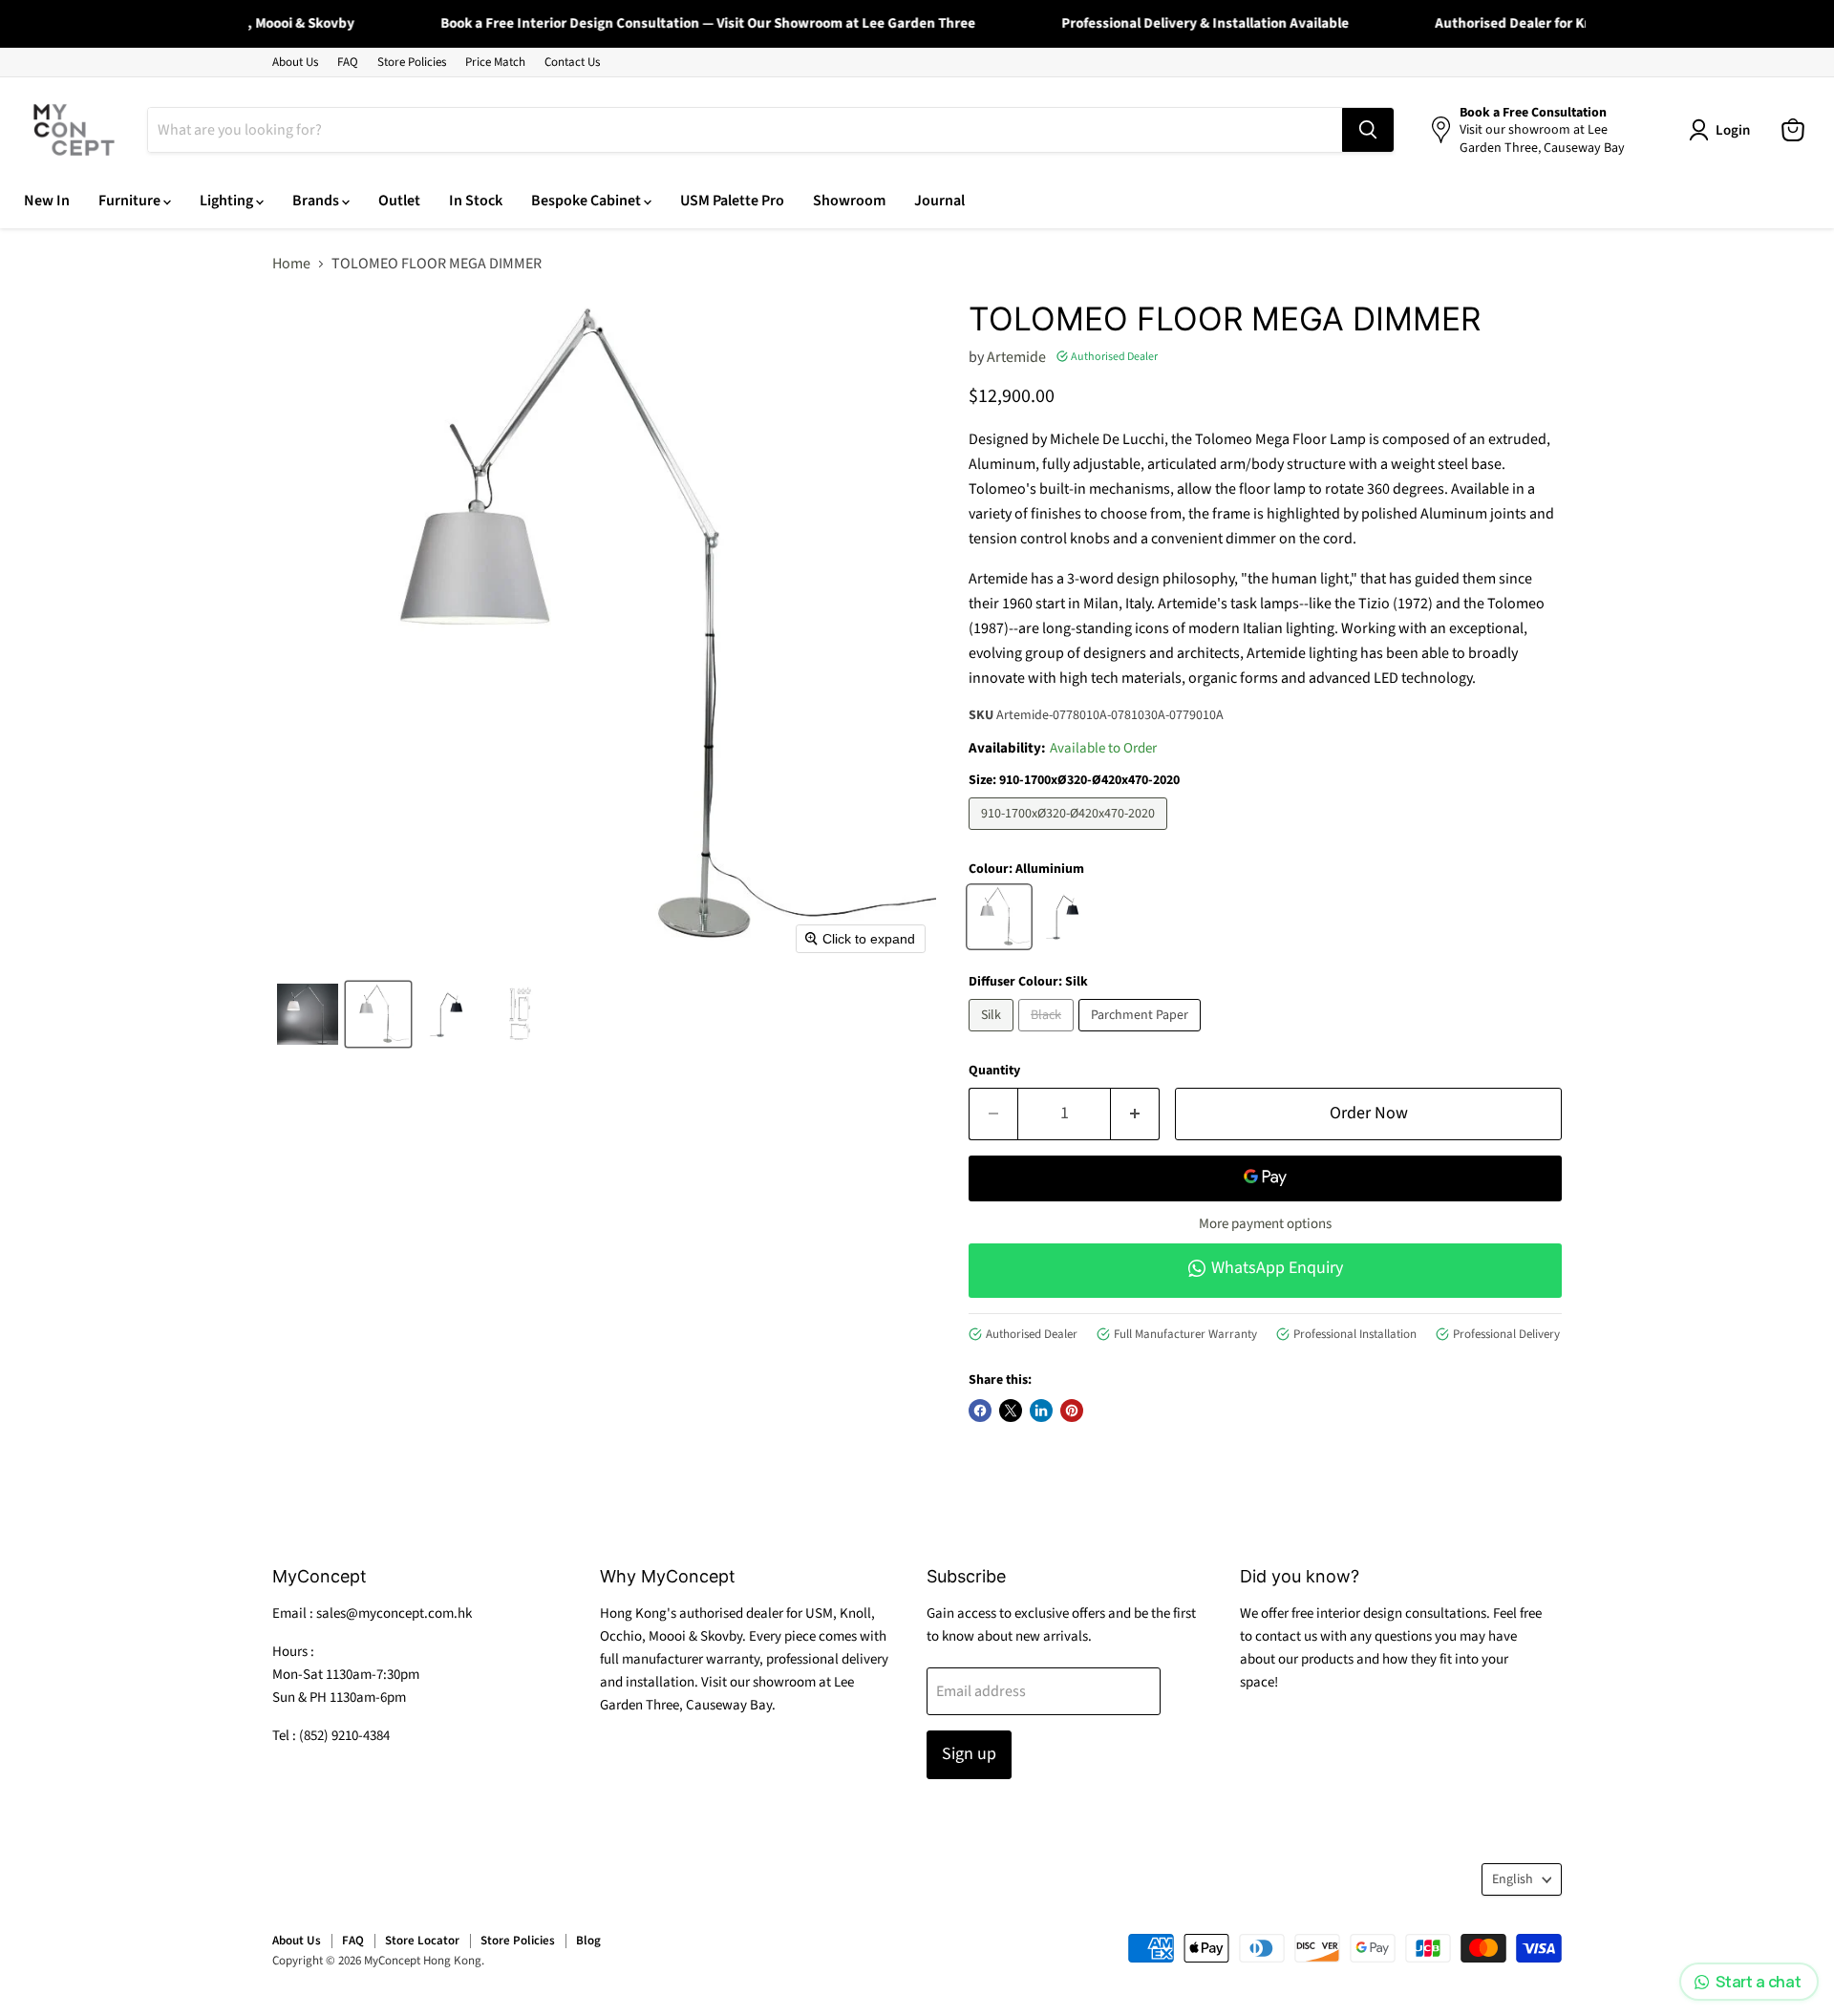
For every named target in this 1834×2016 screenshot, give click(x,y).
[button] (308, 1014)
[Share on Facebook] (980, 1411)
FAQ (348, 63)
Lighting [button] (228, 201)
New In (47, 201)
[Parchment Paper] (1142, 1036)
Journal (939, 201)
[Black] (1048, 1036)
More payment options (1265, 1224)
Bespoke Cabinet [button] (587, 201)
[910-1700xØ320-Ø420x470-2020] (1070, 835)
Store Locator (422, 1941)
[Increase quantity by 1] (1135, 1114)
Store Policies (412, 63)
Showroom (849, 201)
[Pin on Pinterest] (1072, 1411)
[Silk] (993, 1036)
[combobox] (745, 130)
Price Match (495, 63)
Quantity (994, 1071)
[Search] (1368, 130)
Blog (588, 1941)
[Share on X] (1011, 1411)
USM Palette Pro (732, 201)
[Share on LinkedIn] (1041, 1411)
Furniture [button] (131, 201)
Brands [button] (317, 201)
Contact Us (572, 63)
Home (291, 264)
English (1513, 1879)
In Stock (476, 201)
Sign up (969, 1754)
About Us (295, 63)
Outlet (399, 201)
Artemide (1016, 357)
